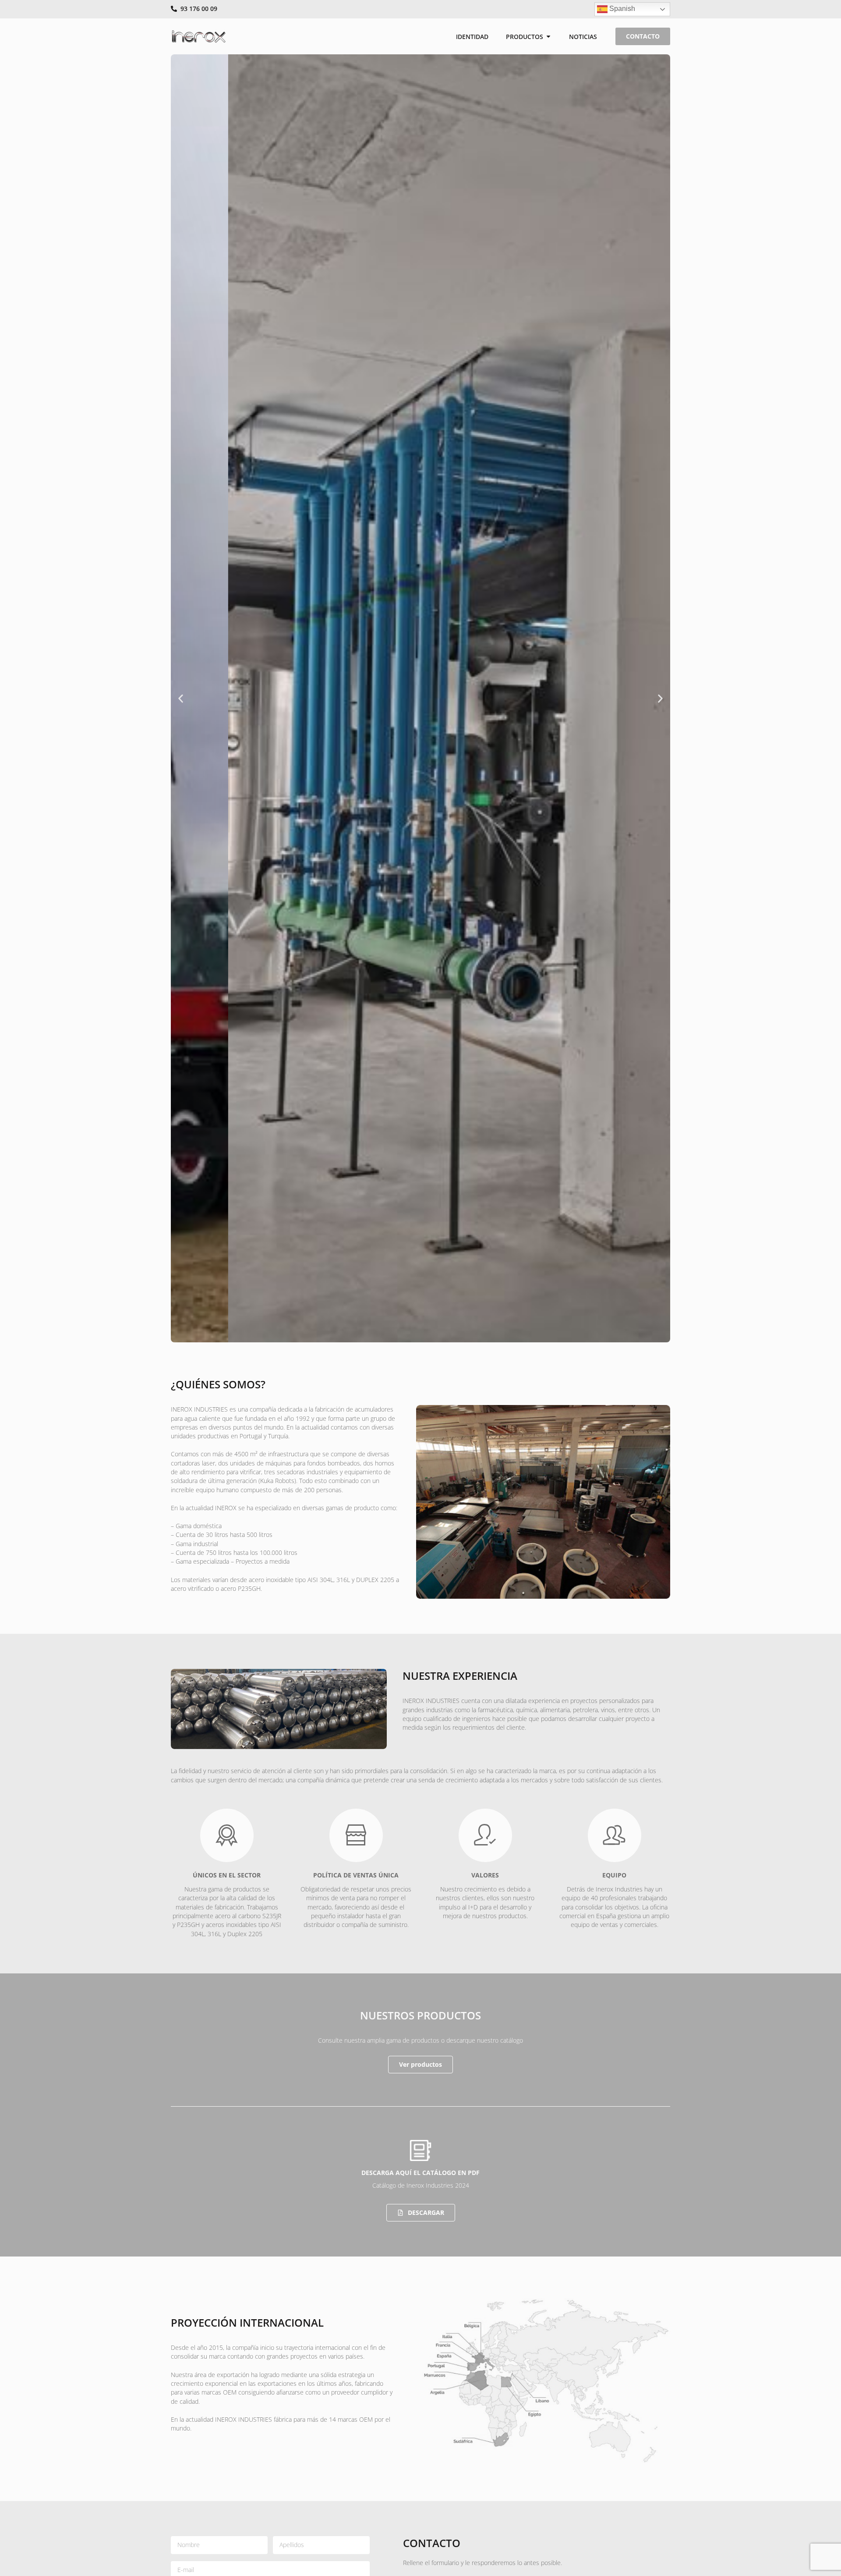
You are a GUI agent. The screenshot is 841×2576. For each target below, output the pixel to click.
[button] (181, 698)
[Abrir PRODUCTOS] (548, 37)
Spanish (621, 9)
